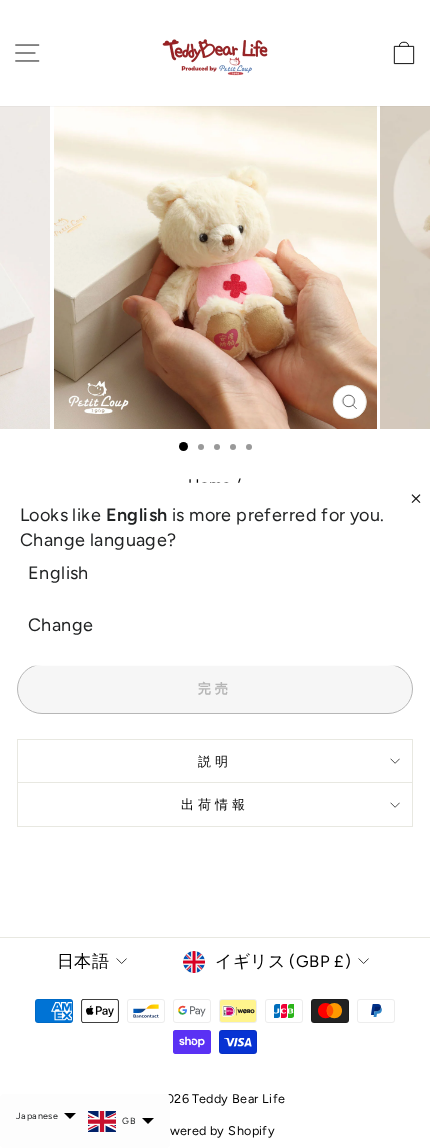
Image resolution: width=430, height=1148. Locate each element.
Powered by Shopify (215, 1130)
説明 (215, 761)
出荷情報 (215, 804)
